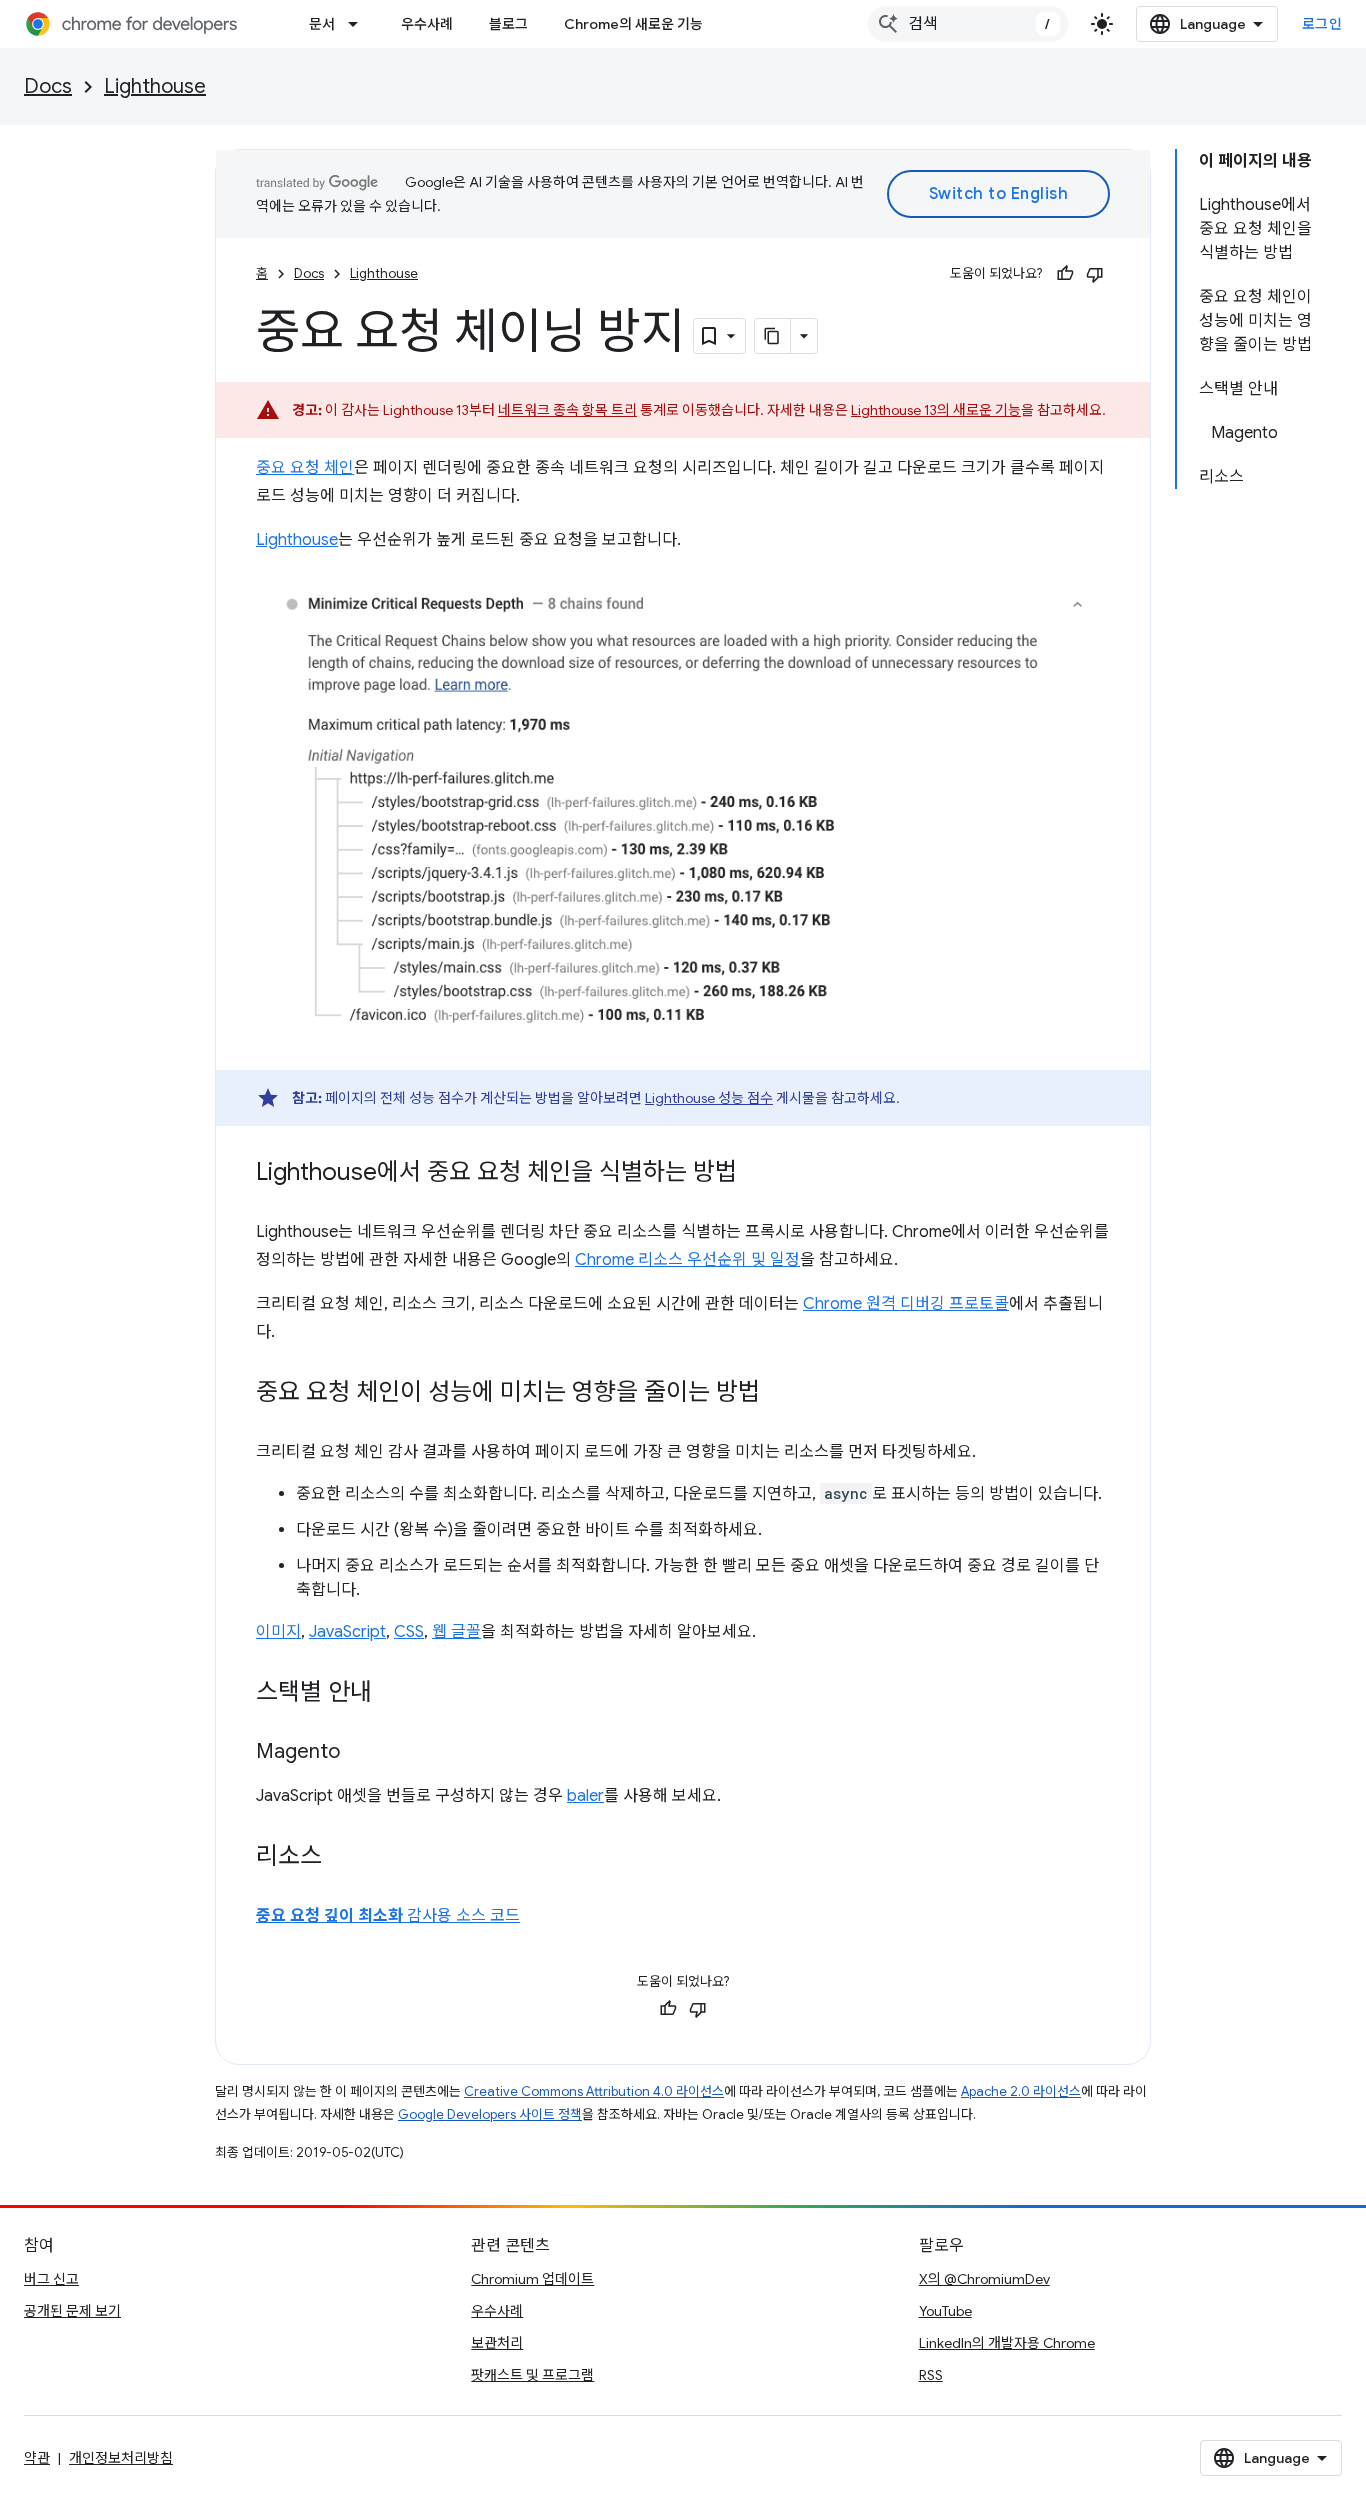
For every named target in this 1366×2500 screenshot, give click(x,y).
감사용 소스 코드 (388, 1916)
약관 (37, 2458)
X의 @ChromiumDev (984, 2279)
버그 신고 (51, 2279)
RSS (931, 2375)
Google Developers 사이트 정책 (490, 2114)
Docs (48, 86)
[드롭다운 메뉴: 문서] (359, 24)
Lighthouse (155, 86)
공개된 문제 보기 (72, 2311)
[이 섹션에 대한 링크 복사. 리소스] (342, 1858)
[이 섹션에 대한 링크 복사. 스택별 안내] (392, 1694)
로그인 (1322, 24)
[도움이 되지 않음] (1095, 274)
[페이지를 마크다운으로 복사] (773, 336)
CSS (409, 1632)
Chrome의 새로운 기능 (633, 24)
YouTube (945, 2311)
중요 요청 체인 (305, 468)
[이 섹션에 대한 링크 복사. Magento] (360, 1753)
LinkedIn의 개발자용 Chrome (1007, 2343)
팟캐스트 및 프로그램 (532, 2375)
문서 (322, 24)
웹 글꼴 (456, 1632)
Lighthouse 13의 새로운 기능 (936, 410)
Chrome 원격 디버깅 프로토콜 (906, 1304)
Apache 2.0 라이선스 (1021, 2091)
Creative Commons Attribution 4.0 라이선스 (594, 2091)
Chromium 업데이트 (532, 2279)
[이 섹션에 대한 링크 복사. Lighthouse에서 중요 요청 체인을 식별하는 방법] (757, 1174)
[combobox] (968, 24)
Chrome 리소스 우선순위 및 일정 (687, 1260)
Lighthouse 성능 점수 (709, 1098)
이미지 (278, 1632)
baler (585, 1796)
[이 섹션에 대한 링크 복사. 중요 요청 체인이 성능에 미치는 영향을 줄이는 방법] (780, 1394)
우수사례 (427, 24)
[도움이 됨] (1065, 274)
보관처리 (497, 2343)
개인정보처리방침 (121, 2458)
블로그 (508, 24)
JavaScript (347, 1632)
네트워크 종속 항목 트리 (567, 410)
